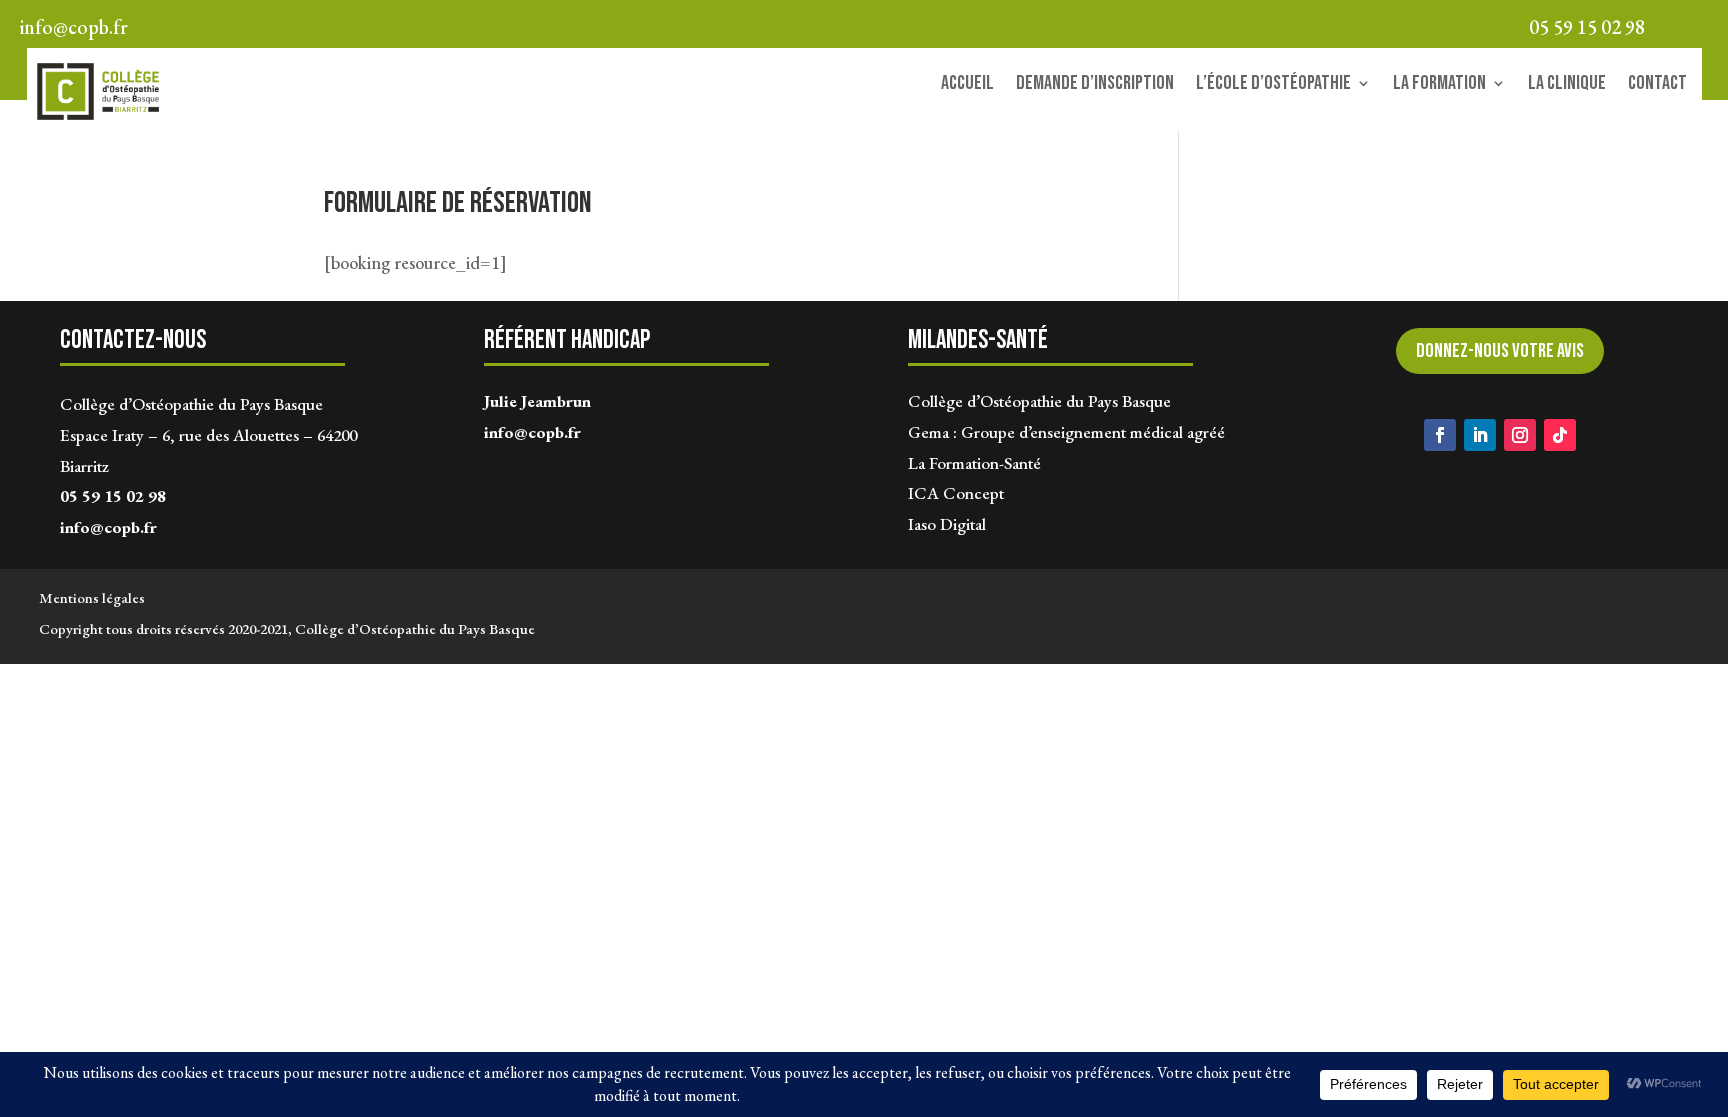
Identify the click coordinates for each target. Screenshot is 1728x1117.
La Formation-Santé (974, 463)
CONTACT (1657, 85)
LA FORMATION (1439, 85)
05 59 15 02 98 (113, 496)
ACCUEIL (967, 85)
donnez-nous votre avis (1500, 351)
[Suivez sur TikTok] (1560, 435)
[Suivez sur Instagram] (1520, 435)
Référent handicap (567, 340)
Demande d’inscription (1095, 85)
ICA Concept (956, 493)
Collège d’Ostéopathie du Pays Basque (1039, 401)
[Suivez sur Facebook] (1440, 435)
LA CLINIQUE (1567, 85)
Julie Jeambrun (537, 401)
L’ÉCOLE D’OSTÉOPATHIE (1273, 85)
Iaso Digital (947, 524)
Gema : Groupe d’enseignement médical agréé (1066, 432)
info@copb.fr (108, 527)
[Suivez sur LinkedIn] (1480, 435)
